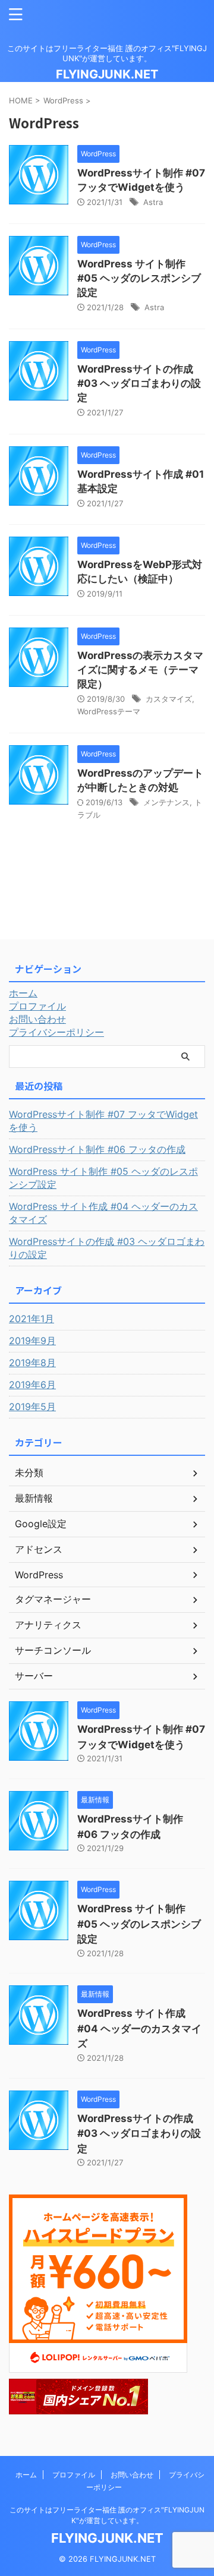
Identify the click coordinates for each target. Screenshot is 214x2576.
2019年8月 (32, 1363)
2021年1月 (32, 1319)
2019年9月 (32, 1341)
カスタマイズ (169, 699)
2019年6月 (32, 1385)
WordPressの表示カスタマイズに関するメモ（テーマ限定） (140, 670)
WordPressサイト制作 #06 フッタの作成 (97, 1149)
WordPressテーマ (109, 711)
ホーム (23, 993)
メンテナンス (166, 802)
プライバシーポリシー (56, 1032)
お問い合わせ (37, 1019)
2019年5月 (32, 1407)
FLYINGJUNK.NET (107, 74)
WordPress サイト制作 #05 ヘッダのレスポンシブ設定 (139, 278)
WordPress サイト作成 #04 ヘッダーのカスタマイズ (103, 1213)
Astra (153, 202)
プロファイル (37, 1006)
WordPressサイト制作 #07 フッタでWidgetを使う (103, 1121)
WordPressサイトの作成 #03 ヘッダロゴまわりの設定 (139, 383)
